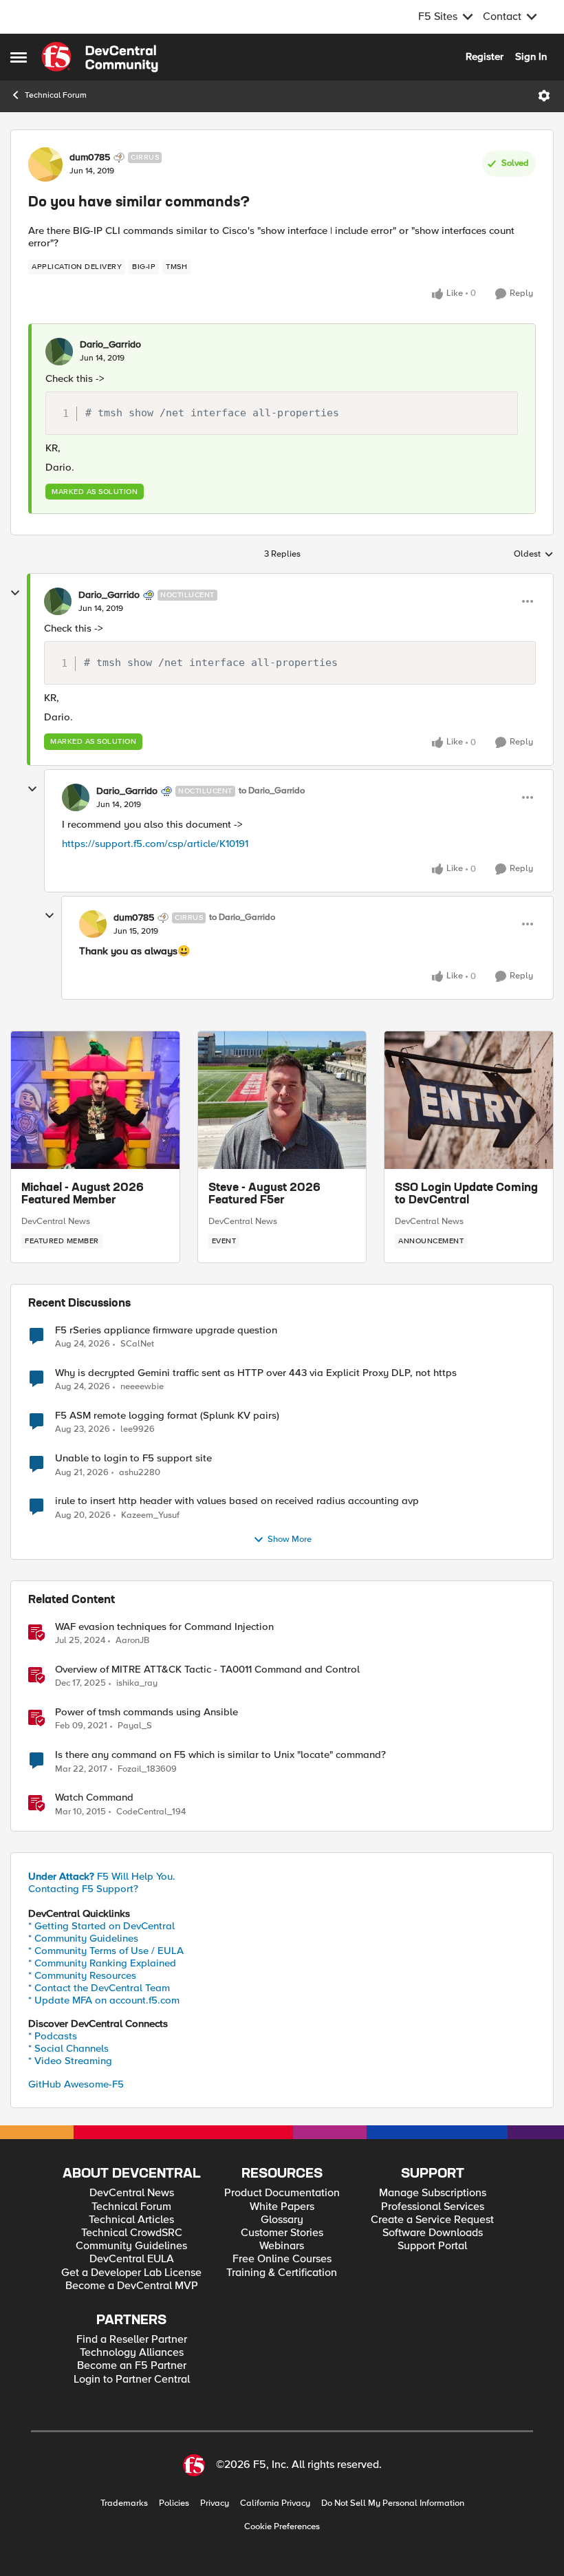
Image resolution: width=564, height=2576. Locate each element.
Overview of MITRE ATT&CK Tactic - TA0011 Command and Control (207, 1670)
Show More (290, 1539)
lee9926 (138, 1429)
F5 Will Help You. (102, 1876)
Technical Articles (131, 2220)
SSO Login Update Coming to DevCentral (466, 1194)
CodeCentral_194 (151, 1812)
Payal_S (135, 1726)
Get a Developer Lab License (131, 2273)
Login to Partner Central (132, 2380)
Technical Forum (56, 95)
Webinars (282, 2246)
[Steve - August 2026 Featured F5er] (282, 1100)
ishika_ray (137, 1683)
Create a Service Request (432, 2220)
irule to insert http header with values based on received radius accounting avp (237, 1501)
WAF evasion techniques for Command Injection (164, 1627)
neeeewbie (142, 1387)
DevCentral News (56, 1221)
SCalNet (137, 1344)
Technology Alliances (132, 2353)
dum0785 (90, 158)
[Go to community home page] (100, 57)
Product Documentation (282, 2193)
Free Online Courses (282, 2259)
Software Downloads (433, 2233)
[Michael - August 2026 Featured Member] (95, 1100)
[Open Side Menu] (19, 57)
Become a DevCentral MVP (132, 2286)
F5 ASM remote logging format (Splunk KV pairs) (167, 1416)
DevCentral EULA (132, 2259)
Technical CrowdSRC (132, 2233)
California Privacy (275, 2503)
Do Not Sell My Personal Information (393, 2503)
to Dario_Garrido (272, 791)
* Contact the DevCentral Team (99, 1988)
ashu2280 (140, 1473)
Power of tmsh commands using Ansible (147, 1712)
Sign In (531, 56)
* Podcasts (53, 2036)
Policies (174, 2503)
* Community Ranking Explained (102, 1963)
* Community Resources (82, 1975)
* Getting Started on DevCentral (101, 1926)
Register (485, 56)
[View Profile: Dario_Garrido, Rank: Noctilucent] (58, 601)
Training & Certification (282, 2273)
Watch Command (94, 1797)
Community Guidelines (131, 2246)
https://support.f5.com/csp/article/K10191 (155, 844)
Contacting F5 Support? (83, 1889)
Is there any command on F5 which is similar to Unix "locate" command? (220, 1755)
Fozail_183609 (147, 1769)
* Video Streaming (70, 2061)
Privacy (215, 2503)
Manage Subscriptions (433, 2193)
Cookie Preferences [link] (282, 2526)
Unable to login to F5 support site (133, 1458)
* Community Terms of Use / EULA (106, 1951)
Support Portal (432, 2246)
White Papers (282, 2207)
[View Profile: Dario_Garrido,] (59, 352)
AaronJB (132, 1641)
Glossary (282, 2220)
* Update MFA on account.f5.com (104, 2000)
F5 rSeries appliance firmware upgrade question (166, 1330)
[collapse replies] (15, 593)
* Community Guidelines (83, 1938)
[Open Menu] (544, 96)
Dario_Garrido (110, 345)
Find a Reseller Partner (132, 2340)
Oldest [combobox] (534, 555)
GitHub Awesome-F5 (76, 2084)
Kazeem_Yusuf (150, 1515)
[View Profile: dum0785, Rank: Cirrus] (45, 164)
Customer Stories (282, 2233)
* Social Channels (68, 2048)
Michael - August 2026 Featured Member (83, 1194)
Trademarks (124, 2503)
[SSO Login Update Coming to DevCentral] (469, 1100)
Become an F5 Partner (132, 2366)
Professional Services (433, 2207)
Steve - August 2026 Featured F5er (264, 1194)
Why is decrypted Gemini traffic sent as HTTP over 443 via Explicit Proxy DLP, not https (256, 1373)
